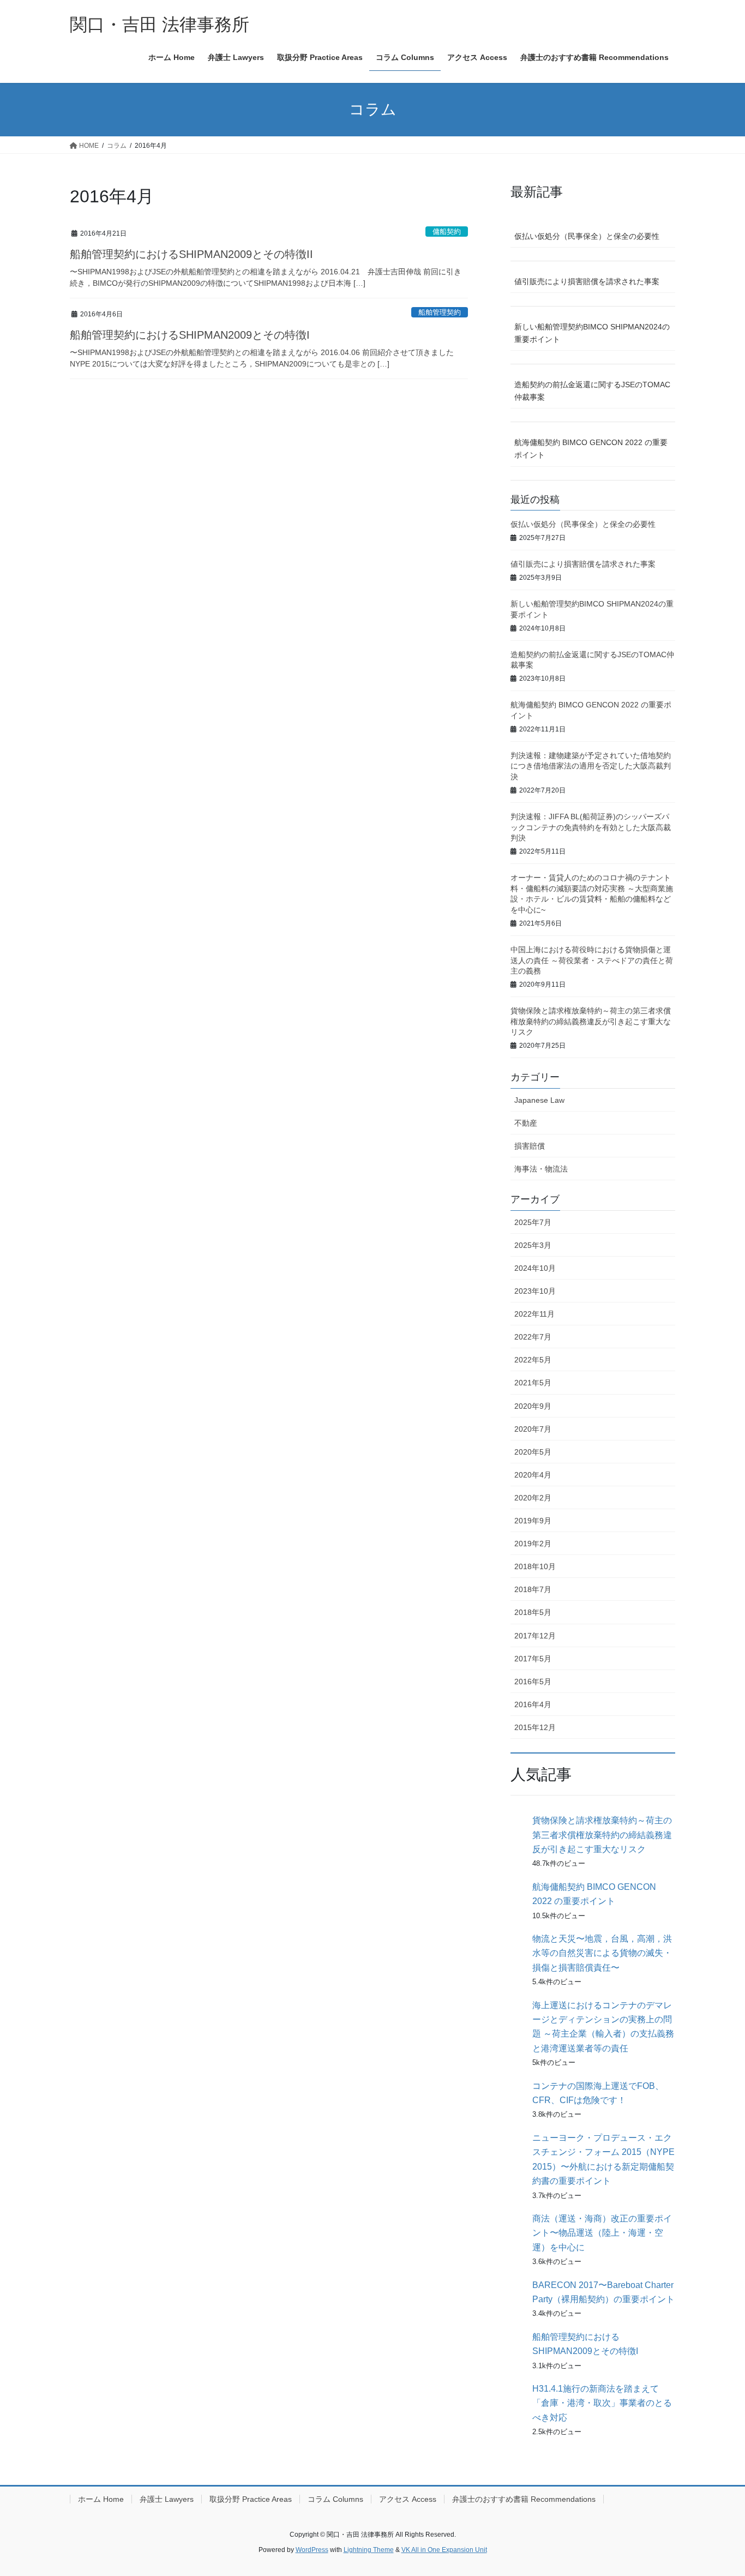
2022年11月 (534, 1314)
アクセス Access (408, 2499)
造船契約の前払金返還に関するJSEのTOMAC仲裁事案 (592, 391)
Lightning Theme (369, 2550)
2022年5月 (533, 1360)
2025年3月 (533, 1245)
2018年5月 (533, 1612)
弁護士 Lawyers (167, 2499)
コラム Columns (335, 2499)
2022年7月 (533, 1337)
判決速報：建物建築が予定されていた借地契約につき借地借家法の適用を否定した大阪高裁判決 (591, 766)
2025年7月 (533, 1222)
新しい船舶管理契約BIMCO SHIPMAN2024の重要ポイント (592, 333)
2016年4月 (533, 1704)
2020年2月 (533, 1498)
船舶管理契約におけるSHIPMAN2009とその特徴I (190, 335)
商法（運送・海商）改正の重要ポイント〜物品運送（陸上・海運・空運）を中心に (602, 2233)
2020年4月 (533, 1475)
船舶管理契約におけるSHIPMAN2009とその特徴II (191, 254)
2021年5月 (533, 1383)
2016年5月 (533, 1682)
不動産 (526, 1123)
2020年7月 (533, 1429)
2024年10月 (535, 1268)
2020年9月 (533, 1406)
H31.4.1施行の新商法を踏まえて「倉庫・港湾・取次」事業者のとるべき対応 (602, 2403)
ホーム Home (101, 2499)
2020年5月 (533, 1452)
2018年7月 (533, 1589)
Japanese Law (539, 1100)
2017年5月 (533, 1659)
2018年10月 (535, 1566)
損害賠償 (530, 1146)
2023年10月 (535, 1291)
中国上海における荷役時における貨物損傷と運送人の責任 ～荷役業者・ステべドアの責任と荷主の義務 (592, 960)
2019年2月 (533, 1544)
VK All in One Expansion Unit (444, 2550)
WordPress (312, 2550)
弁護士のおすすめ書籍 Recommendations (524, 2499)
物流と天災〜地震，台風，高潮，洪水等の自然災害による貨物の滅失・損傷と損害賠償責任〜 (602, 1953)
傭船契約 (447, 232)
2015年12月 (535, 1727)
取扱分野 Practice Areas (251, 2499)
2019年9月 (533, 1521)
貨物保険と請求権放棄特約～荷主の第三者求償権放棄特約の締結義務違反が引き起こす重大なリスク (591, 1021)
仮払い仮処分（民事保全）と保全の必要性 (587, 236)
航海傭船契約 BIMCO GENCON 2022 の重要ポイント (591, 449)
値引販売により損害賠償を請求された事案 (587, 281)
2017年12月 (535, 1636)
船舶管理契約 (440, 312)
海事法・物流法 (541, 1169)
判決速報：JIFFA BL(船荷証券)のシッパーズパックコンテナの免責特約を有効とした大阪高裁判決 (591, 827)
